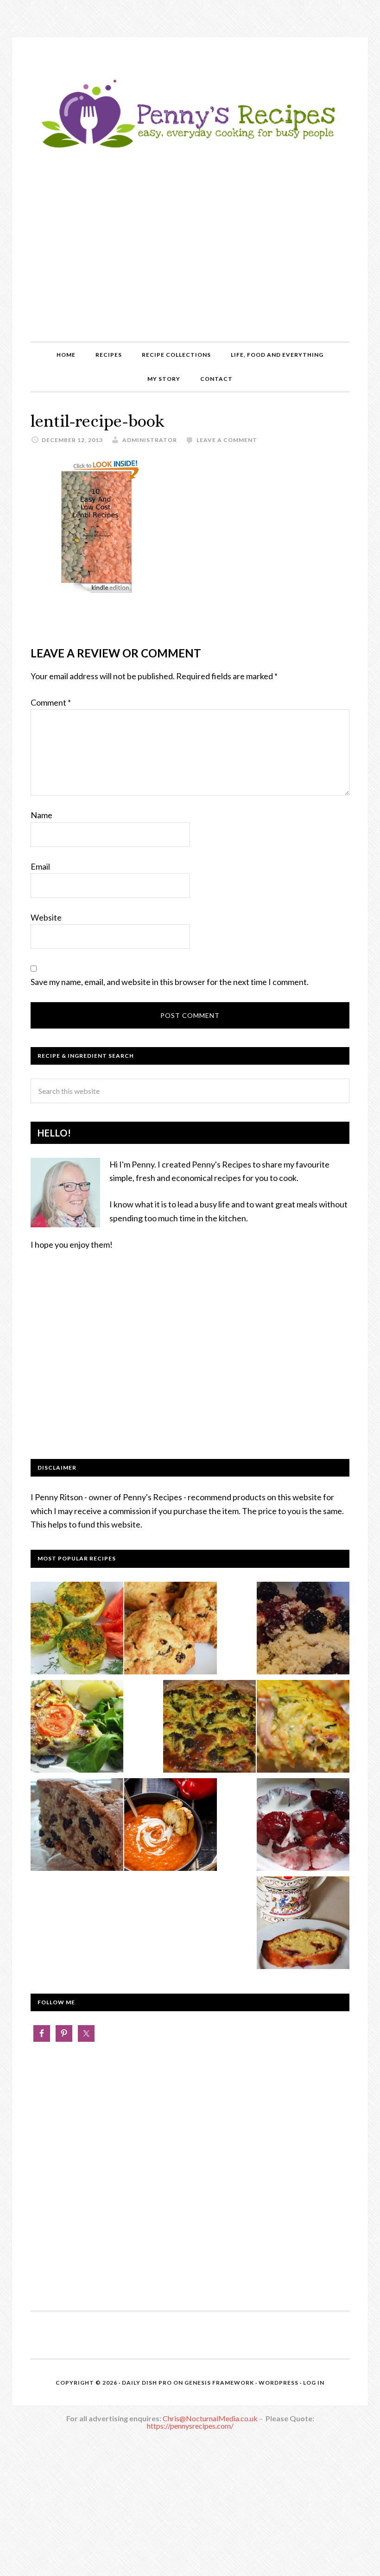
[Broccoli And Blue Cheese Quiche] (209, 1728)
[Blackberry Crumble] (303, 1630)
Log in (314, 2383)
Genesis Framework (219, 2383)
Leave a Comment (227, 440)
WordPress (279, 2383)
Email (40, 866)
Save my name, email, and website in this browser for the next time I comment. (170, 982)
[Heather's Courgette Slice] (303, 1728)
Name (41, 815)
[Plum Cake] (303, 1925)
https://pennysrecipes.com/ (190, 2426)
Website (46, 917)
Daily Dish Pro (147, 2383)
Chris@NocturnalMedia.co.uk (210, 2418)
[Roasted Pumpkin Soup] (171, 1826)
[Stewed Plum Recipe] (303, 1826)
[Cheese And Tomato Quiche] (77, 1728)
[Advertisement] (190, 272)
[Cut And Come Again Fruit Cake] (77, 1826)
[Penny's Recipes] (190, 149)
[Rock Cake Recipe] (171, 1630)
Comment (51, 702)
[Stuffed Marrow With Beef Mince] (77, 1630)
